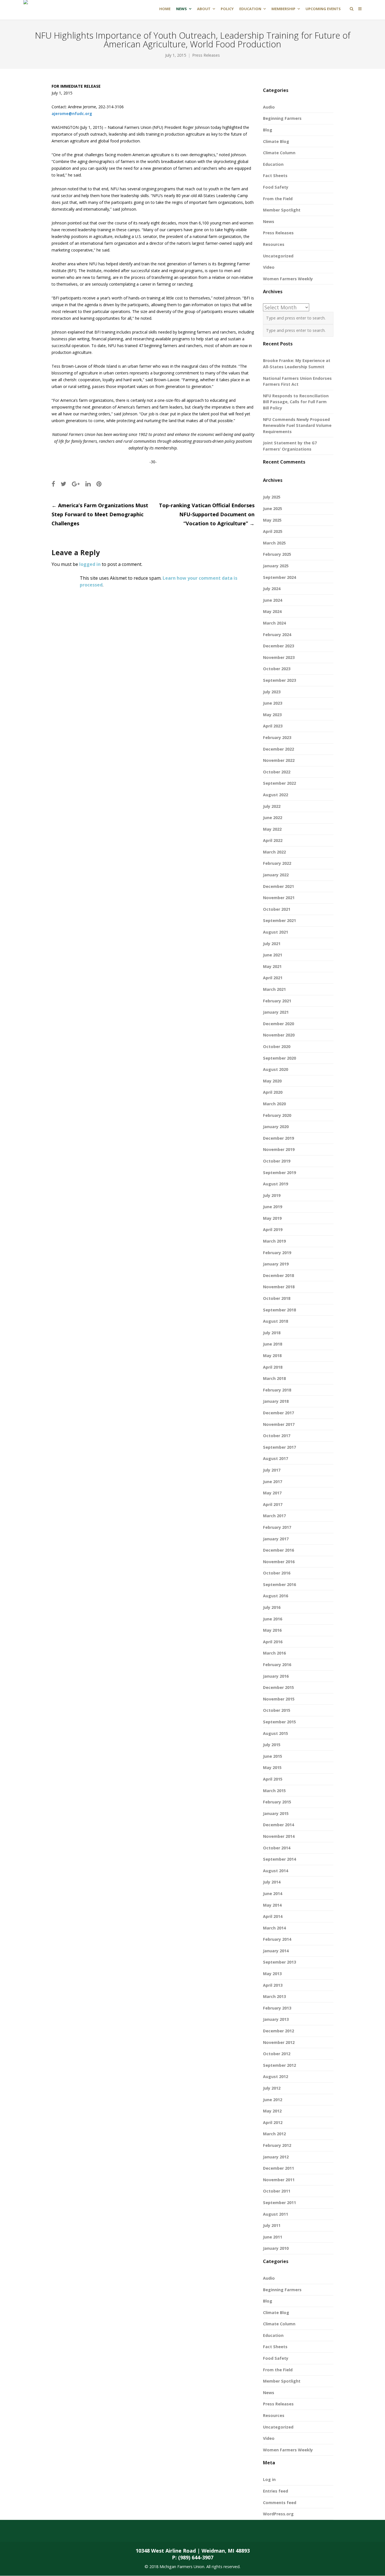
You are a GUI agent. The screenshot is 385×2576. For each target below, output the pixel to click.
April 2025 (273, 531)
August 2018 (276, 1321)
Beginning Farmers (282, 118)
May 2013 (272, 1974)
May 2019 (272, 1218)
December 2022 (278, 749)
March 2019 (274, 1241)
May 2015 (272, 1767)
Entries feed (276, 2491)
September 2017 (279, 1447)
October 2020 (277, 1046)
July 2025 (272, 497)
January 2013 (276, 2019)
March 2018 (274, 1378)
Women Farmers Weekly (288, 279)
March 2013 (274, 1996)
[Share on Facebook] (53, 484)
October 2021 (277, 909)
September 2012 (279, 2065)
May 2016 (272, 1630)
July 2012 (272, 2088)
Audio (269, 107)
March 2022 (274, 852)
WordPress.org (278, 2514)
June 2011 (273, 2237)
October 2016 (277, 1573)
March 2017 (274, 1516)
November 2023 (279, 657)
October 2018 (277, 1298)
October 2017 (277, 1436)
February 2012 (277, 2145)
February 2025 (277, 554)
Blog (268, 130)
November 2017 (279, 1424)
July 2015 (272, 1745)
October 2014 (277, 1848)
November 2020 (279, 1035)
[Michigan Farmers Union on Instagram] (204, 2531)
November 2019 (279, 1149)
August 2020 (276, 1069)
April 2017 (273, 1504)
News (269, 221)
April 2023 (273, 726)
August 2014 (276, 1871)
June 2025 (273, 509)
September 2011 (279, 2203)
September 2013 (279, 1962)
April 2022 (273, 840)
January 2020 (276, 1127)
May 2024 (272, 611)
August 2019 (276, 1184)
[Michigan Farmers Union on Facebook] (159, 2531)
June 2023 (273, 703)
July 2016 (272, 1607)
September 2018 (279, 1310)
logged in (90, 564)
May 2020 (272, 1081)
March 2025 (274, 543)
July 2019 (272, 1195)
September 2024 (279, 577)
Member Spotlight (282, 210)
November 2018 (279, 1287)
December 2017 (278, 1413)
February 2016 (277, 1665)
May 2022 (272, 829)
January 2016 (276, 1676)
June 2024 (273, 600)
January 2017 (276, 1539)
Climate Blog (276, 141)
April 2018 (273, 1367)
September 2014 (279, 1859)
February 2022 (277, 863)
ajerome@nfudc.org (72, 113)
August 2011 (276, 2214)
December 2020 (278, 1024)
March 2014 (274, 1928)
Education (273, 164)
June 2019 (273, 1207)
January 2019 (276, 1264)
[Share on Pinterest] (99, 484)
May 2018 (272, 1356)
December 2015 (278, 1687)
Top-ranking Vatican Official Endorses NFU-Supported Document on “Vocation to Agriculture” (207, 514)
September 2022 (279, 783)
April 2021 (273, 978)
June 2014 (273, 1894)
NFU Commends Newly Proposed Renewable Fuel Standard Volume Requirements (297, 425)
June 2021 (273, 955)
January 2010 (276, 2248)
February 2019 (277, 1253)
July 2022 (272, 806)
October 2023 (277, 669)
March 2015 (274, 1791)
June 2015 (273, 1756)
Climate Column (279, 153)
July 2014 (272, 1882)
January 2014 (276, 1951)
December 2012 (278, 2031)
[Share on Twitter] (63, 484)
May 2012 (272, 2111)
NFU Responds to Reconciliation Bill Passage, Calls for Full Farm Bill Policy (296, 402)
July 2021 (272, 944)
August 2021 (276, 932)
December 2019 (278, 1138)
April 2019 (273, 1229)
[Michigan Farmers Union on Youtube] (226, 2531)
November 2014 (279, 1836)
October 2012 (277, 2054)
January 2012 (276, 2157)
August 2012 (276, 2077)
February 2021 (277, 1001)
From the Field (278, 199)
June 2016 (273, 1619)
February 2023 (277, 737)
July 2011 (272, 2225)
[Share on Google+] (76, 484)
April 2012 (273, 2122)
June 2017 (273, 1482)
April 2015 (273, 1779)
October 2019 (277, 1161)
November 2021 (279, 898)
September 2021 (279, 920)
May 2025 (272, 520)
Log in (269, 2479)
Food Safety (276, 187)
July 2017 (272, 1470)
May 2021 (272, 966)
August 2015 (276, 1733)
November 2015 (279, 1699)
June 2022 (273, 818)
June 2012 (273, 2100)
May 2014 (272, 1905)
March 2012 (274, 2134)
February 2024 (277, 635)
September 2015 (279, 1722)
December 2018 (278, 1275)
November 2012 (279, 2042)
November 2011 (279, 2180)
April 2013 (273, 1985)
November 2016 (279, 1562)
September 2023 (279, 680)
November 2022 (279, 760)
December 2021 (278, 886)
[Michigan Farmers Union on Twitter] (182, 2531)
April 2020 (273, 1092)
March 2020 (274, 1104)
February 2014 (277, 1939)
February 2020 (277, 1115)
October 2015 (277, 1710)
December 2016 (278, 1550)
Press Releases (206, 55)
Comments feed (280, 2503)
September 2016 (279, 1584)
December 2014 (278, 1825)
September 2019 (279, 1173)
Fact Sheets (275, 176)
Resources (274, 244)
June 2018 (273, 1344)
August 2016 (276, 1596)
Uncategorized (278, 256)
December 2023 (278, 646)
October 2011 (277, 2191)
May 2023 (272, 715)
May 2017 (272, 1493)
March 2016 (274, 1653)
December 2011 (278, 2168)
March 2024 (274, 623)
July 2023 (272, 692)
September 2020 (279, 1058)
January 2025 (276, 566)
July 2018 (272, 1333)
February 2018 (277, 1390)
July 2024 (272, 589)
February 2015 (277, 1802)
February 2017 (277, 1527)
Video (269, 267)
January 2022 (276, 875)
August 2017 (276, 1458)
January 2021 (276, 1012)
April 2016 (273, 1642)
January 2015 (276, 1813)
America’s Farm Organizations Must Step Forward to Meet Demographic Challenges (100, 514)
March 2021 (274, 989)
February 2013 (277, 2008)
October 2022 (277, 772)
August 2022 (276, 795)
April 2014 (273, 1916)
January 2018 (276, 1401)
